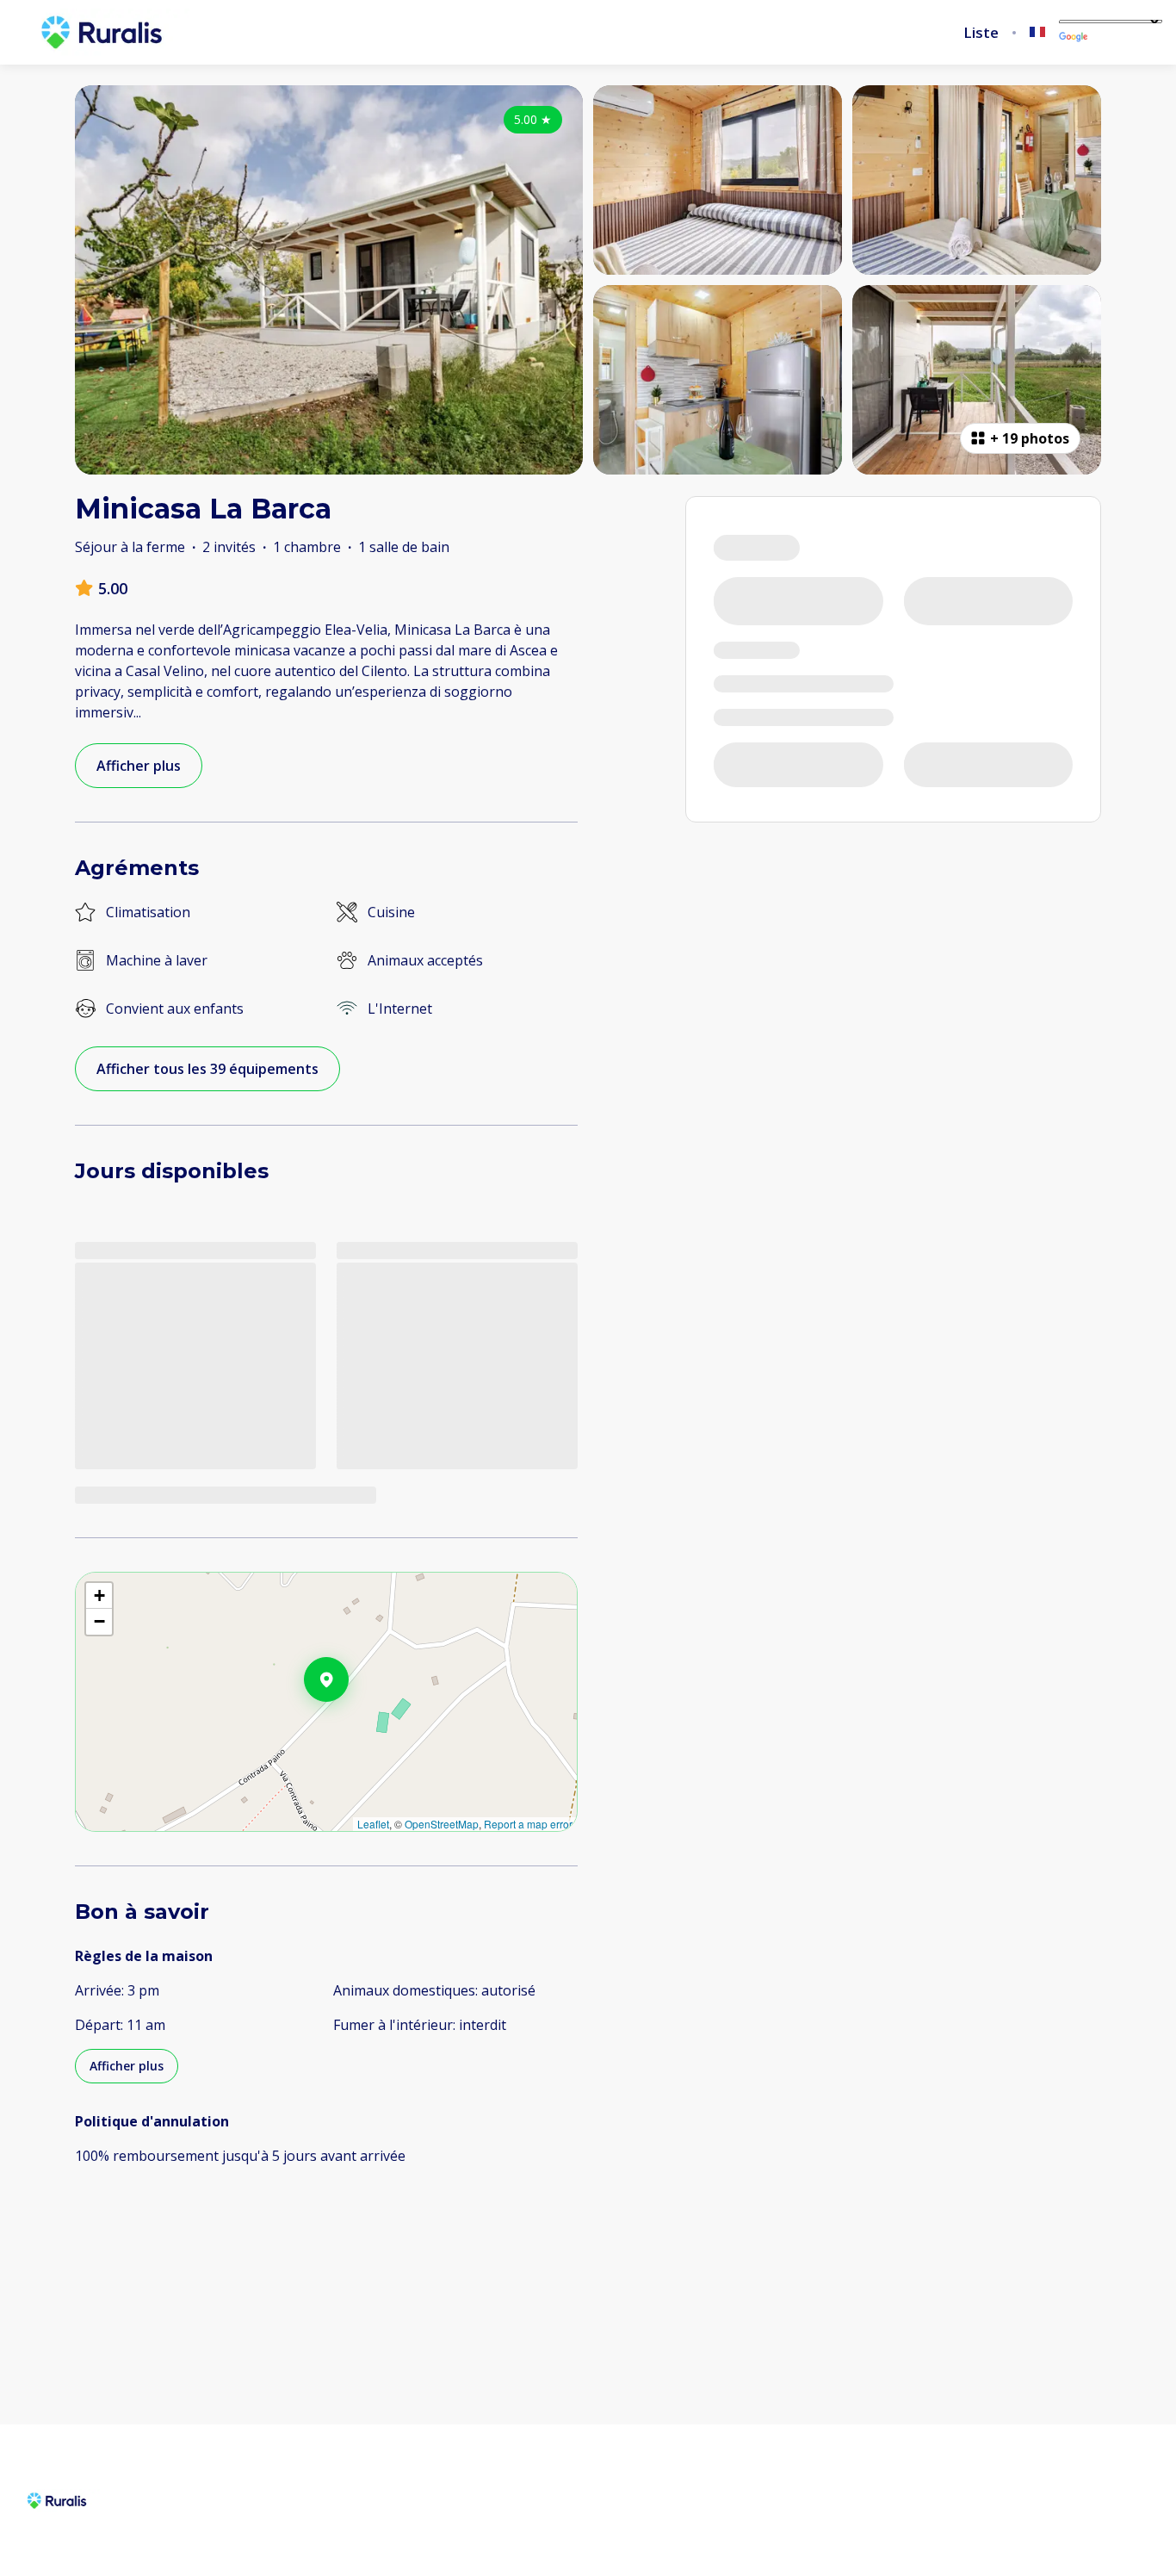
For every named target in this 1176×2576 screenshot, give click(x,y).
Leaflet (373, 1824)
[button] (349, 1724)
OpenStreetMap (442, 1824)
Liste (981, 33)
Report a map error (528, 1824)
